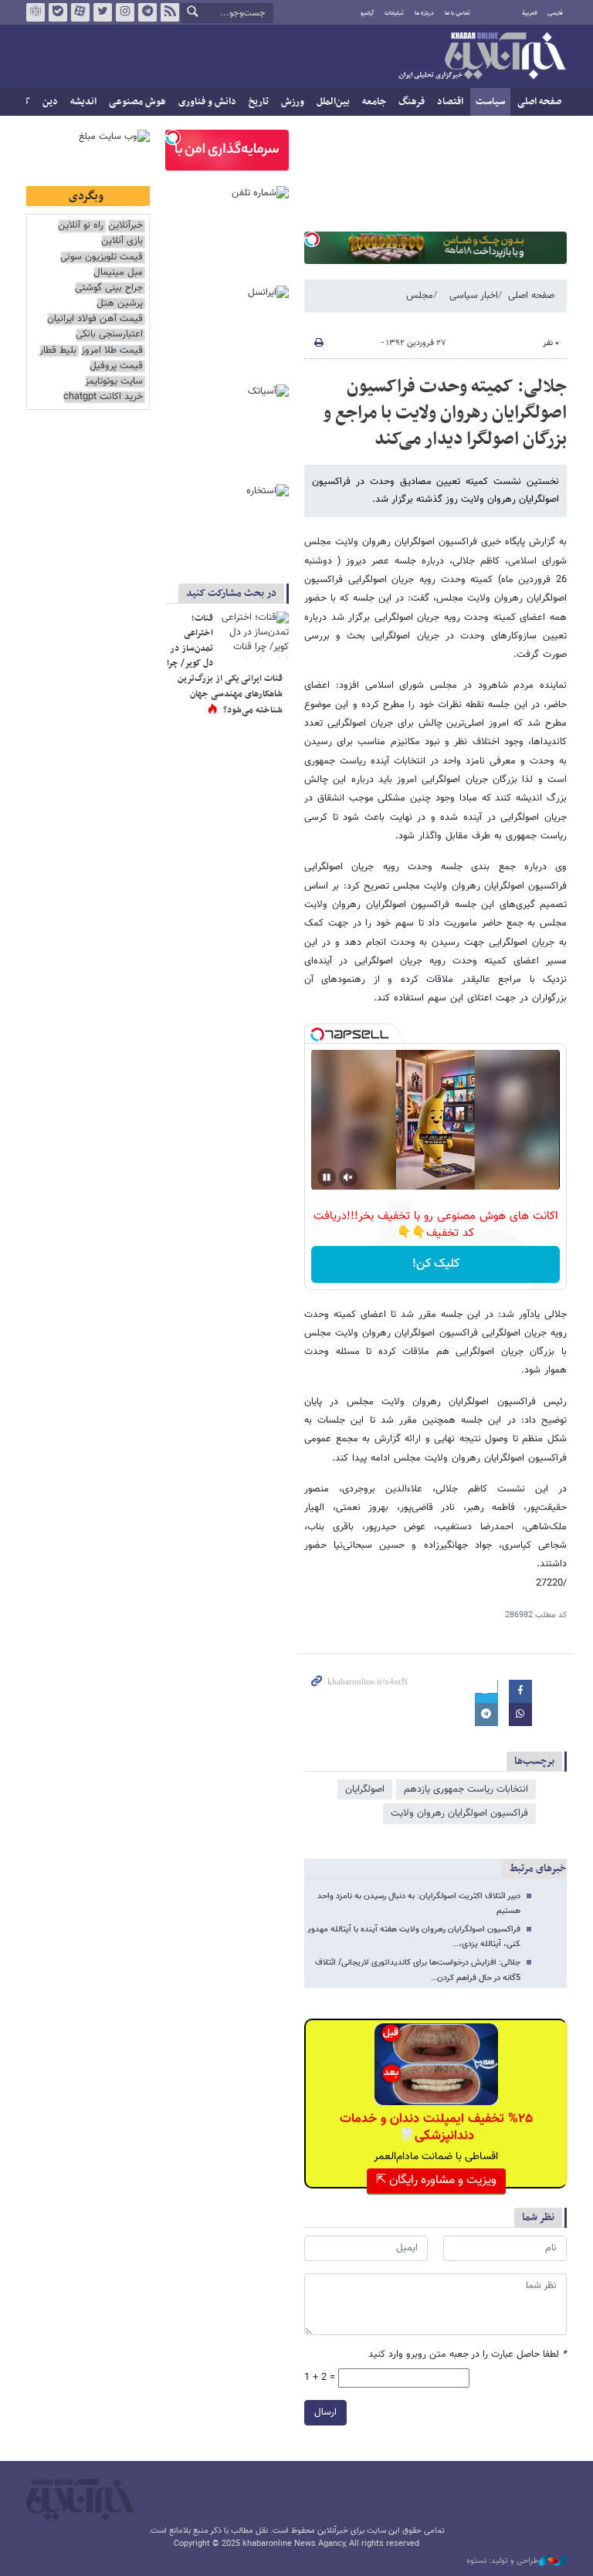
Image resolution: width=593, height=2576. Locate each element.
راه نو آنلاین (81, 226)
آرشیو (367, 13)
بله (58, 12)
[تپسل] (312, 239)
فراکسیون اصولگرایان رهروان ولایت (459, 1813)
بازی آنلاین (122, 241)
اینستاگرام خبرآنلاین (125, 12)
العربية (530, 13)
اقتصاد (450, 102)
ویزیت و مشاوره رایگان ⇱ (436, 2180)
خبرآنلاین (482, 57)
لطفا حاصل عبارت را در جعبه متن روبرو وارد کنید (468, 2355)
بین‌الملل (333, 102)
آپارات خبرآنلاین (80, 12)
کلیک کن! (436, 1264)
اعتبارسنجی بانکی (109, 335)
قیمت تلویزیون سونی (102, 257)
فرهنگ (412, 102)
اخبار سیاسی (474, 296)
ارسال (325, 2412)
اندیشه (83, 102)
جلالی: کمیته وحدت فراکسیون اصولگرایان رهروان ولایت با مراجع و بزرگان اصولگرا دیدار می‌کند (445, 413)
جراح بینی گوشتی (109, 288)
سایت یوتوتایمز (114, 382)
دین (50, 102)
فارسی (555, 13)
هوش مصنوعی (137, 102)
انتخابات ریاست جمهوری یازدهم (466, 1789)
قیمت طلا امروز (112, 351)
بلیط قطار (58, 351)
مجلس (420, 296)
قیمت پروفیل (116, 366)
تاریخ (259, 102)
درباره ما (424, 13)
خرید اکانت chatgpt (103, 397)
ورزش (293, 102)
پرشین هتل (120, 304)
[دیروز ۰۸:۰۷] (254, 635)
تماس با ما (457, 13)
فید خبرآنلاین (170, 12)
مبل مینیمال (118, 273)
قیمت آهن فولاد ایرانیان (95, 319)
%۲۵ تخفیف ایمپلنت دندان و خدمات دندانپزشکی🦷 (436, 2127)
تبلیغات (394, 13)
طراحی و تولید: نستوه (503, 2561)
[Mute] (348, 1177)
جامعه (374, 102)
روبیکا (36, 12)
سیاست (490, 102)
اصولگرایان (365, 1789)
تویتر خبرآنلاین (103, 12)
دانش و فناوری (207, 102)
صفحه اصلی (539, 102)
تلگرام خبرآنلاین (147, 12)
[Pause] (327, 1177)
